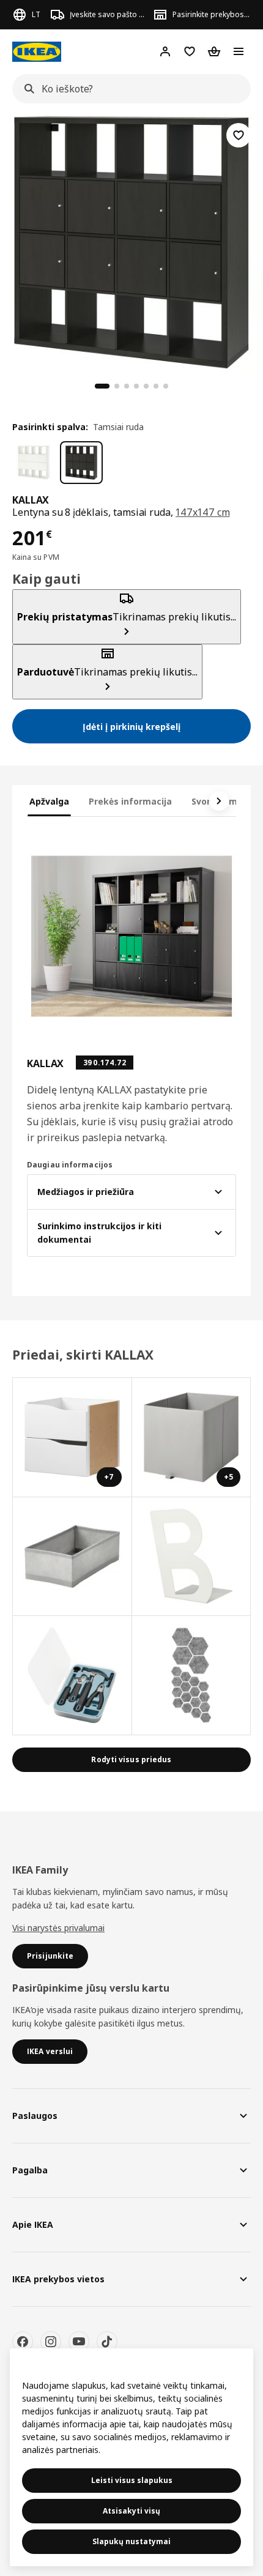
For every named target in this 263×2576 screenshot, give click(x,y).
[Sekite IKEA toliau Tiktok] (107, 2342)
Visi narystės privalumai (58, 1928)
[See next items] (219, 801)
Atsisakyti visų (131, 2511)
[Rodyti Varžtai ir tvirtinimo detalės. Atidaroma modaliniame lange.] (192, 1676)
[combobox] (128, 89)
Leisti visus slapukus (132, 2480)
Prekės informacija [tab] (130, 801)
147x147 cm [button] (202, 512)
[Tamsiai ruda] (81, 463)
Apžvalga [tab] (49, 801)
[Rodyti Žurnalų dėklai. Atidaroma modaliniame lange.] (192, 1557)
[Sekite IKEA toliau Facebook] (23, 2342)
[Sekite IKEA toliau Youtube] (79, 2342)
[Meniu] (239, 51)
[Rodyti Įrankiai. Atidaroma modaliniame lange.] (72, 1676)
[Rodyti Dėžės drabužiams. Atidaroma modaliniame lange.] (72, 1557)
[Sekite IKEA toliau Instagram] (51, 2342)
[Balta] (34, 463)
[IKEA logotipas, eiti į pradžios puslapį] (37, 52)
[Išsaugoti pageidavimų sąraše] (239, 135)
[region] (131, 240)
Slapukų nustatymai (131, 2541)
